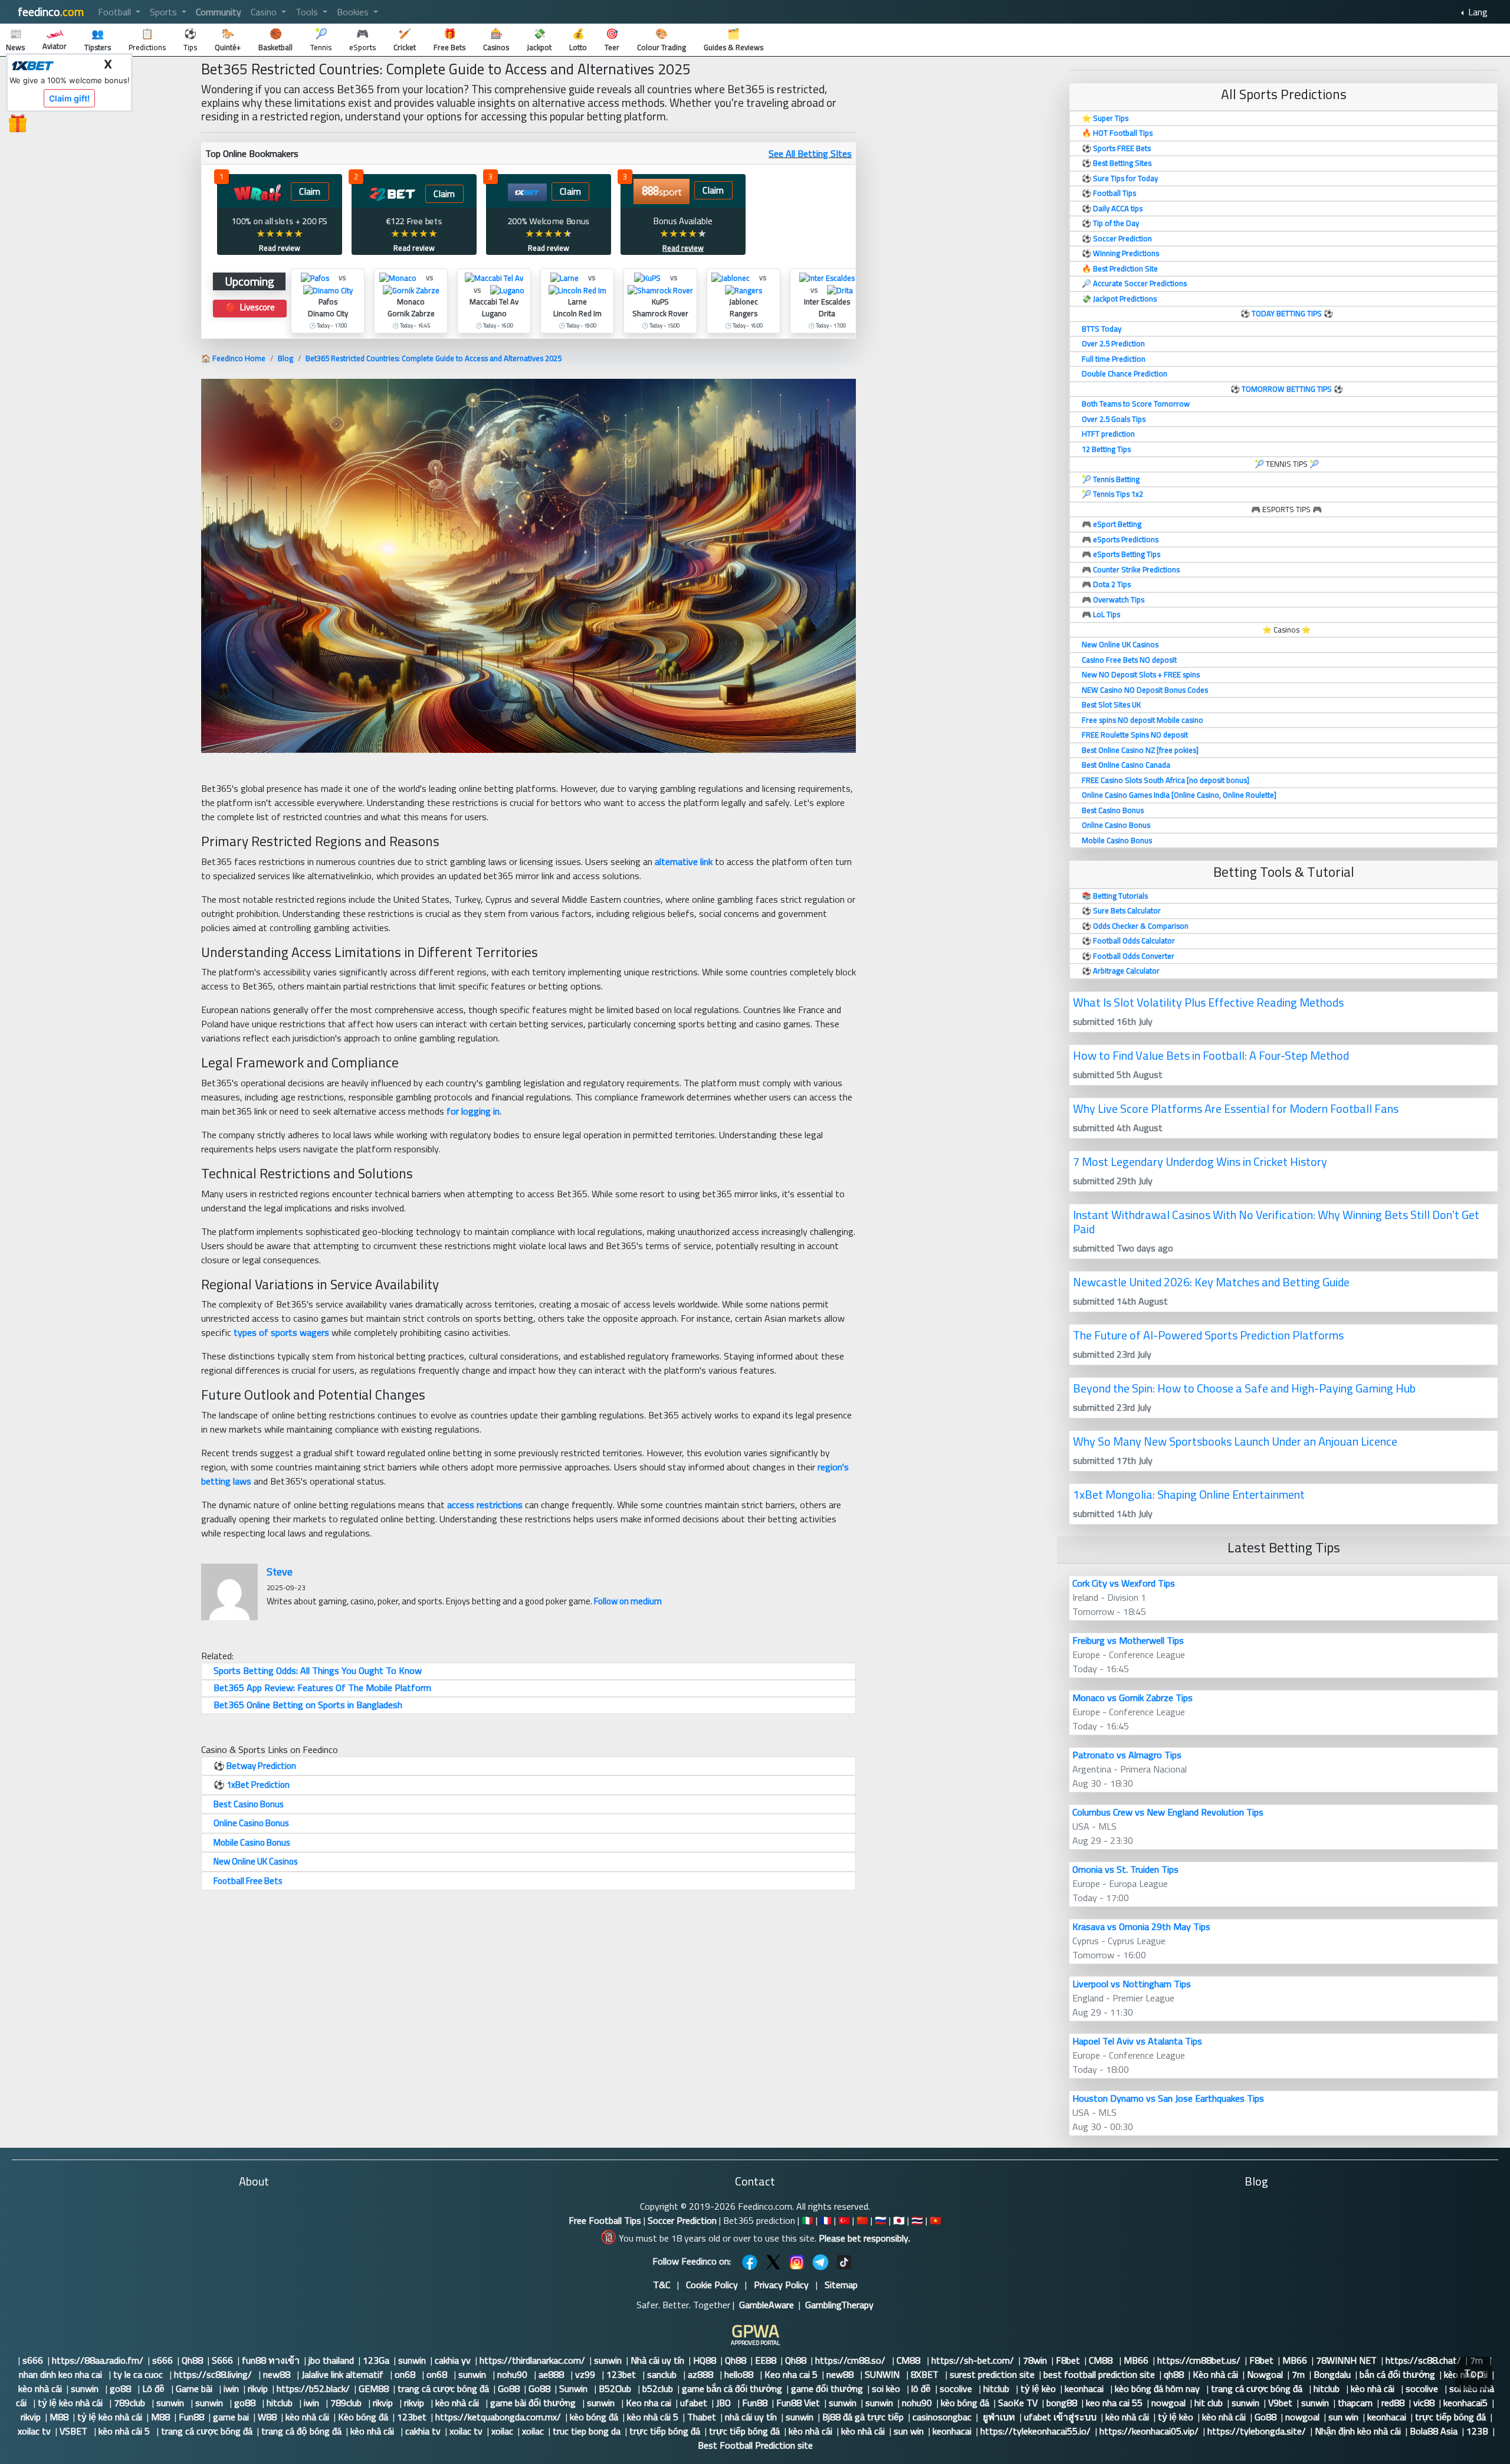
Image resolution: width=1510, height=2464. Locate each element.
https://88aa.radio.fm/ (98, 2360)
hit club (1209, 2403)
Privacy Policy (781, 2285)
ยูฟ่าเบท (998, 2417)
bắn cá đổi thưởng (1397, 2374)
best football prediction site (1099, 2374)
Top (1474, 2373)
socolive (957, 2388)
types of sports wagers (281, 1332)
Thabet (702, 2417)
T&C (662, 2285)
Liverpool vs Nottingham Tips (1132, 1984)
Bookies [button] (354, 12)
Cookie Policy (712, 2285)
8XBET (926, 2374)
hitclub (997, 2388)
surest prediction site (992, 2374)
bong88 (1062, 2403)
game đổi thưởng (827, 2388)
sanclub (663, 2374)
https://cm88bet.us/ (1199, 2360)
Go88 (509, 2388)
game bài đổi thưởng (534, 2403)
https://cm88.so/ (851, 2360)
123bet (622, 2374)
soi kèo (887, 2388)
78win (1035, 2360)
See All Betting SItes (810, 153)
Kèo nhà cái (1215, 2374)
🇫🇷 (826, 2220)
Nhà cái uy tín (657, 2360)
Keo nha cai (649, 2403)
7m (1298, 2374)
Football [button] (116, 12)
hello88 (740, 2374)
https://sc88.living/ (214, 2374)
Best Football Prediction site (755, 2445)
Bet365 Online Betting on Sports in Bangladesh (308, 1705)
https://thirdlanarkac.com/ (532, 2360)
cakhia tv (423, 2431)
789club (131, 2403)
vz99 (586, 2374)
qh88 (1174, 2374)
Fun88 (755, 2403)
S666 (222, 2360)
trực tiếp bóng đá (1450, 2417)
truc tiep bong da (587, 2431)
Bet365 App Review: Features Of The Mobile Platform (322, 1688)
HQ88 (705, 2360)
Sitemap (841, 2285)
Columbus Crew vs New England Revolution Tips (1168, 1812)
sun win (1343, 2417)
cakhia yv (453, 2360)
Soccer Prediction (682, 2220)
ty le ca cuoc (139, 2374)
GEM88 (374, 2388)
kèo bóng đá (965, 2403)
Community (219, 12)
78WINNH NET (1346, 2360)
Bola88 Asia (1434, 2431)
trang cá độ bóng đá (301, 2431)
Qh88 (192, 2360)
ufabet (694, 2403)
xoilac (502, 2431)
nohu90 (513, 2374)
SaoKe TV (1018, 2403)
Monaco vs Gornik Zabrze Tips (1132, 1698)
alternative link (684, 861)
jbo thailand (331, 2360)
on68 (406, 2374)
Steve (280, 1572)
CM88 (910, 2360)
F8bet (1068, 2360)
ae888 (552, 2374)
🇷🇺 (881, 2220)
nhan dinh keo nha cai (62, 2374)
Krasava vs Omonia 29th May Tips (1141, 1926)
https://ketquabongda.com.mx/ (498, 2417)
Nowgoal (1265, 2374)
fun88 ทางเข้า (271, 2360)
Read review (280, 248)
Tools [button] (308, 12)
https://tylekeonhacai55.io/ (1035, 2431)
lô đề (921, 2388)
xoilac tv (34, 2431)
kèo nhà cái (40, 2388)
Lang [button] (1477, 12)
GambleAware (767, 2305)
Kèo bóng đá (363, 2417)
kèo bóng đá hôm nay (1158, 2388)
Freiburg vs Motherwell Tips (1128, 1640)
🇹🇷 (844, 2220)
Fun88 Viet (798, 2403)
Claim (310, 191)
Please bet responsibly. (864, 2238)
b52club (658, 2388)
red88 (1393, 2403)
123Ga (376, 2360)
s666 (33, 2360)
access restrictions (485, 1505)
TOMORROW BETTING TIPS (1287, 389)
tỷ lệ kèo (1038, 2388)
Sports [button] (165, 12)
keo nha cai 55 (1114, 2403)
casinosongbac (942, 2417)
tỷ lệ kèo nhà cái (71, 2403)
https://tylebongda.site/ (1257, 2431)
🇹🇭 (917, 2220)
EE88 (766, 2360)
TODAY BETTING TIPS (1288, 313)
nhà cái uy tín (751, 2417)
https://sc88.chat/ (1423, 2360)
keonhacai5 (1465, 2403)
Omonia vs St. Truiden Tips (1125, 1869)
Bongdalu (1332, 2374)
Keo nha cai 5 (791, 2374)
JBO (725, 2403)
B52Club (616, 2388)
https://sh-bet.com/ (973, 2360)
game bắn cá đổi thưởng (732, 2388)
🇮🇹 (807, 2220)
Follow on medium (628, 1601)
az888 (702, 2374)
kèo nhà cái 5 (653, 2417)
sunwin (412, 2360)
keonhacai (1085, 2388)
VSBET (75, 2431)
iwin (231, 2388)
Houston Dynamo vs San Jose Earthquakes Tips (1168, 2098)
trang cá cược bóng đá (443, 2388)
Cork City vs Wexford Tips (1124, 1583)
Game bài (195, 2388)
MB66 (1136, 2360)
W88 (267, 2417)
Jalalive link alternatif (344, 2374)
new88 (278, 2374)
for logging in (473, 1111)
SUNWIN (883, 2374)
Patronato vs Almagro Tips (1127, 1755)
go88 (122, 2388)
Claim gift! (69, 98)
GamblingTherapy (839, 2305)
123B (1477, 2431)
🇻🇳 (935, 2220)
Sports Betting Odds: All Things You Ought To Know (318, 1670)
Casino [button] (265, 12)
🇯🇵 (899, 2220)
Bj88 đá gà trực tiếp (863, 2417)
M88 (59, 2417)
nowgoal (1168, 2403)
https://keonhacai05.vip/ (1149, 2431)
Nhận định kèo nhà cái (1358, 2431)
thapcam (1355, 2403)
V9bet (1280, 2403)
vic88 (1424, 2403)
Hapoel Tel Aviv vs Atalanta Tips (1137, 2041)
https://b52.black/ (313, 2388)
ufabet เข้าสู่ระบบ (1060, 2417)
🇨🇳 (862, 2220)
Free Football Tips (605, 2220)
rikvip (258, 2388)
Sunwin (575, 2388)
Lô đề (155, 2388)
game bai (231, 2417)
